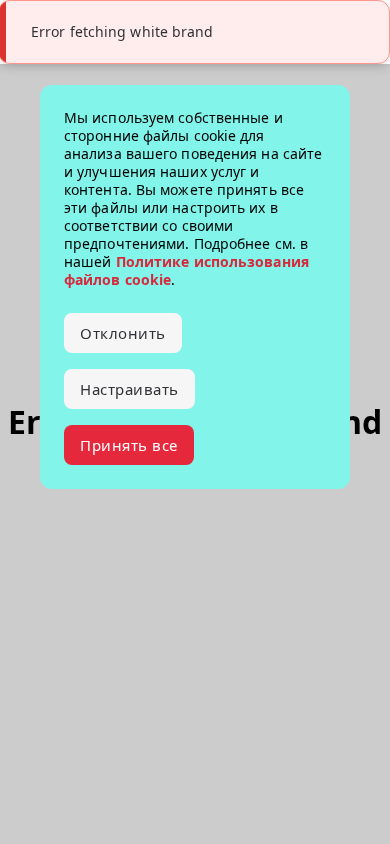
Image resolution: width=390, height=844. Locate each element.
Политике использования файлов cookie (186, 270)
